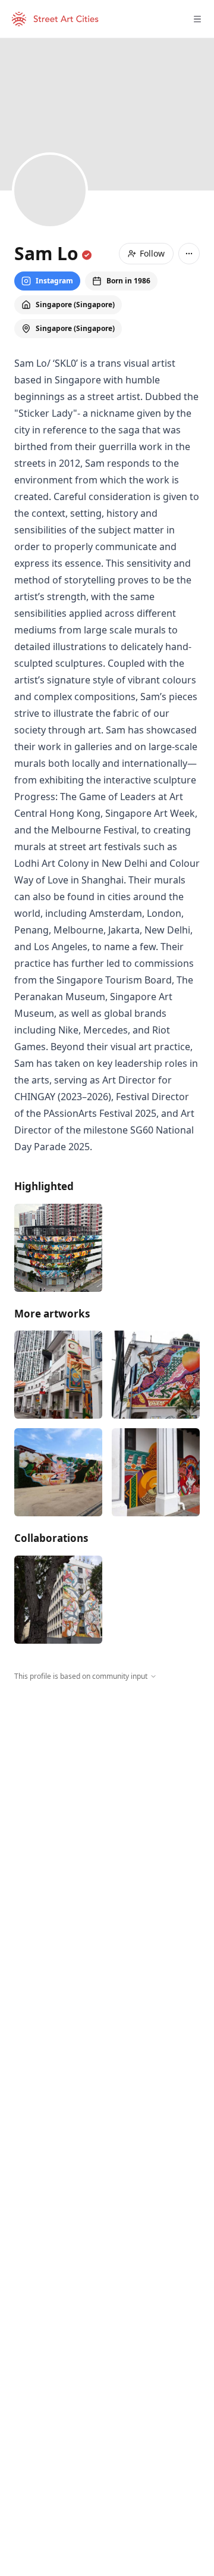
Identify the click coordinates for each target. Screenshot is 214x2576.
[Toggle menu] (197, 19)
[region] (107, 1791)
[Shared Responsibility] (58, 1248)
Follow (152, 253)
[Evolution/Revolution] (156, 1472)
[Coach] (58, 1375)
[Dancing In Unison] (58, 1600)
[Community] (156, 1375)
